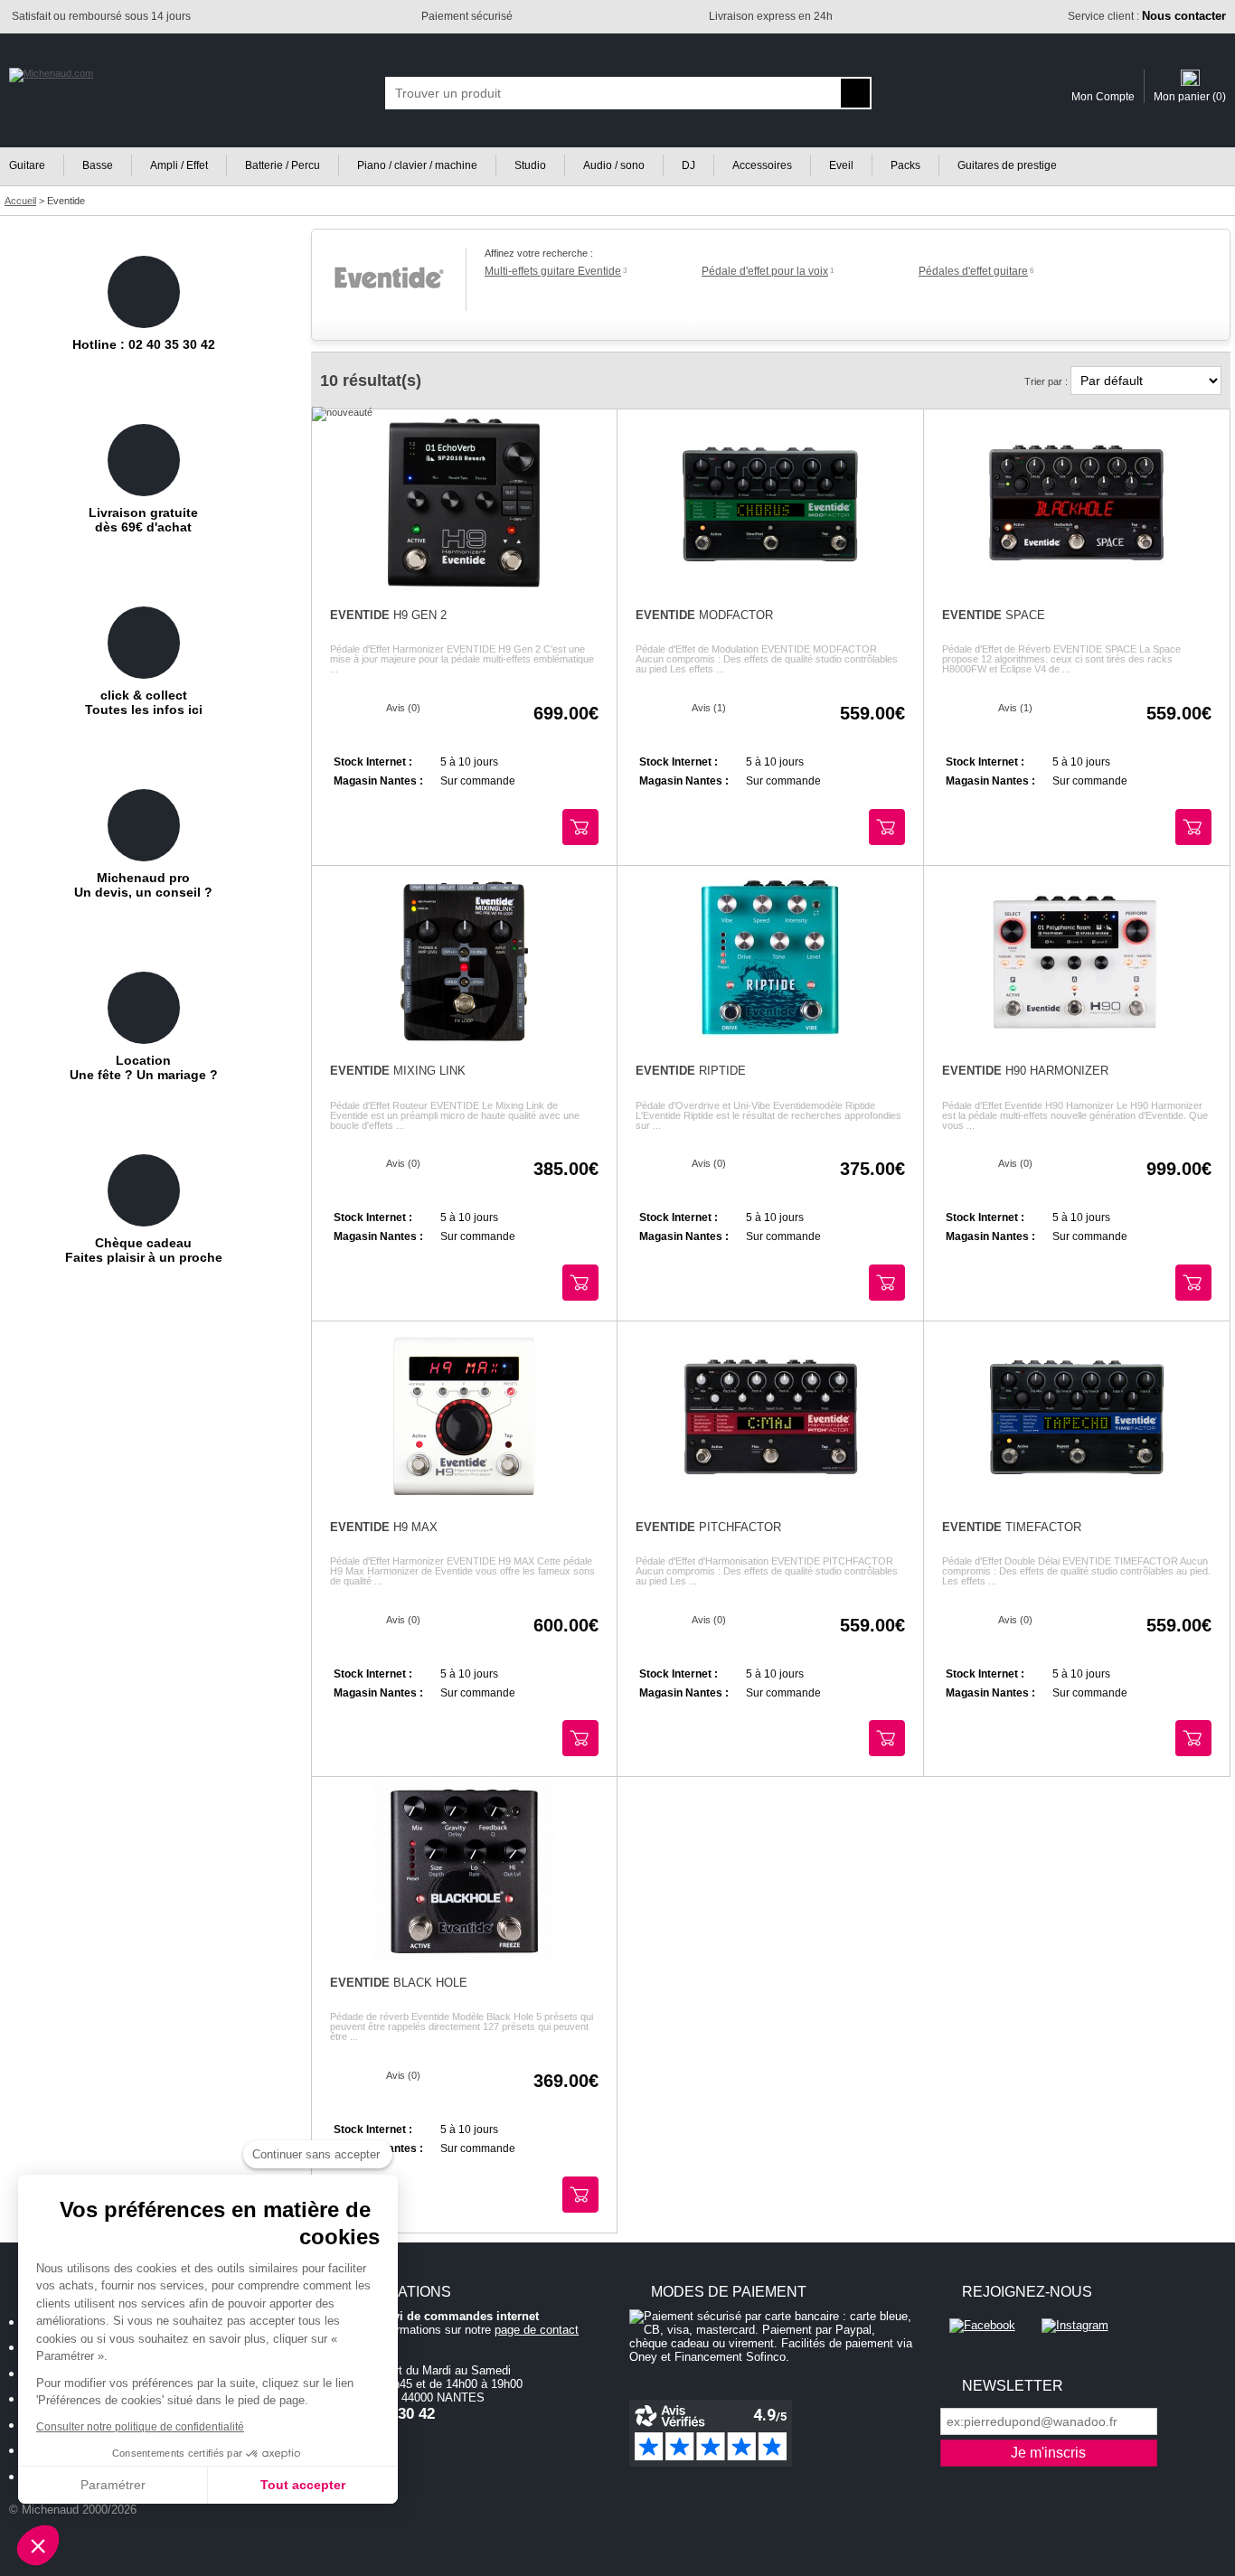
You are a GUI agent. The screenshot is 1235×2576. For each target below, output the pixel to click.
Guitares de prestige (1007, 165)
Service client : (1147, 16)
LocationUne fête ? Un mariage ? (144, 1067)
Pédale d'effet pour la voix (765, 271)
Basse (98, 165)
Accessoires (762, 165)
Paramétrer (113, 2485)
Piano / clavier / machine (417, 165)
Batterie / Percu (283, 165)
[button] (38, 2545)
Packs (905, 165)
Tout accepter (303, 2485)
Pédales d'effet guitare (973, 271)
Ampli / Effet (179, 165)
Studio (530, 165)
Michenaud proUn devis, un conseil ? (143, 885)
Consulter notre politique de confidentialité (140, 2427)
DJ (688, 165)
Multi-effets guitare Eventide (553, 271)
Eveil (841, 165)
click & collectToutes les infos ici (144, 702)
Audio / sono (614, 165)
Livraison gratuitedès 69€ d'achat (143, 520)
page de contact (537, 2330)
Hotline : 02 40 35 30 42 (144, 344)
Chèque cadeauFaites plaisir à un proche (144, 1250)
